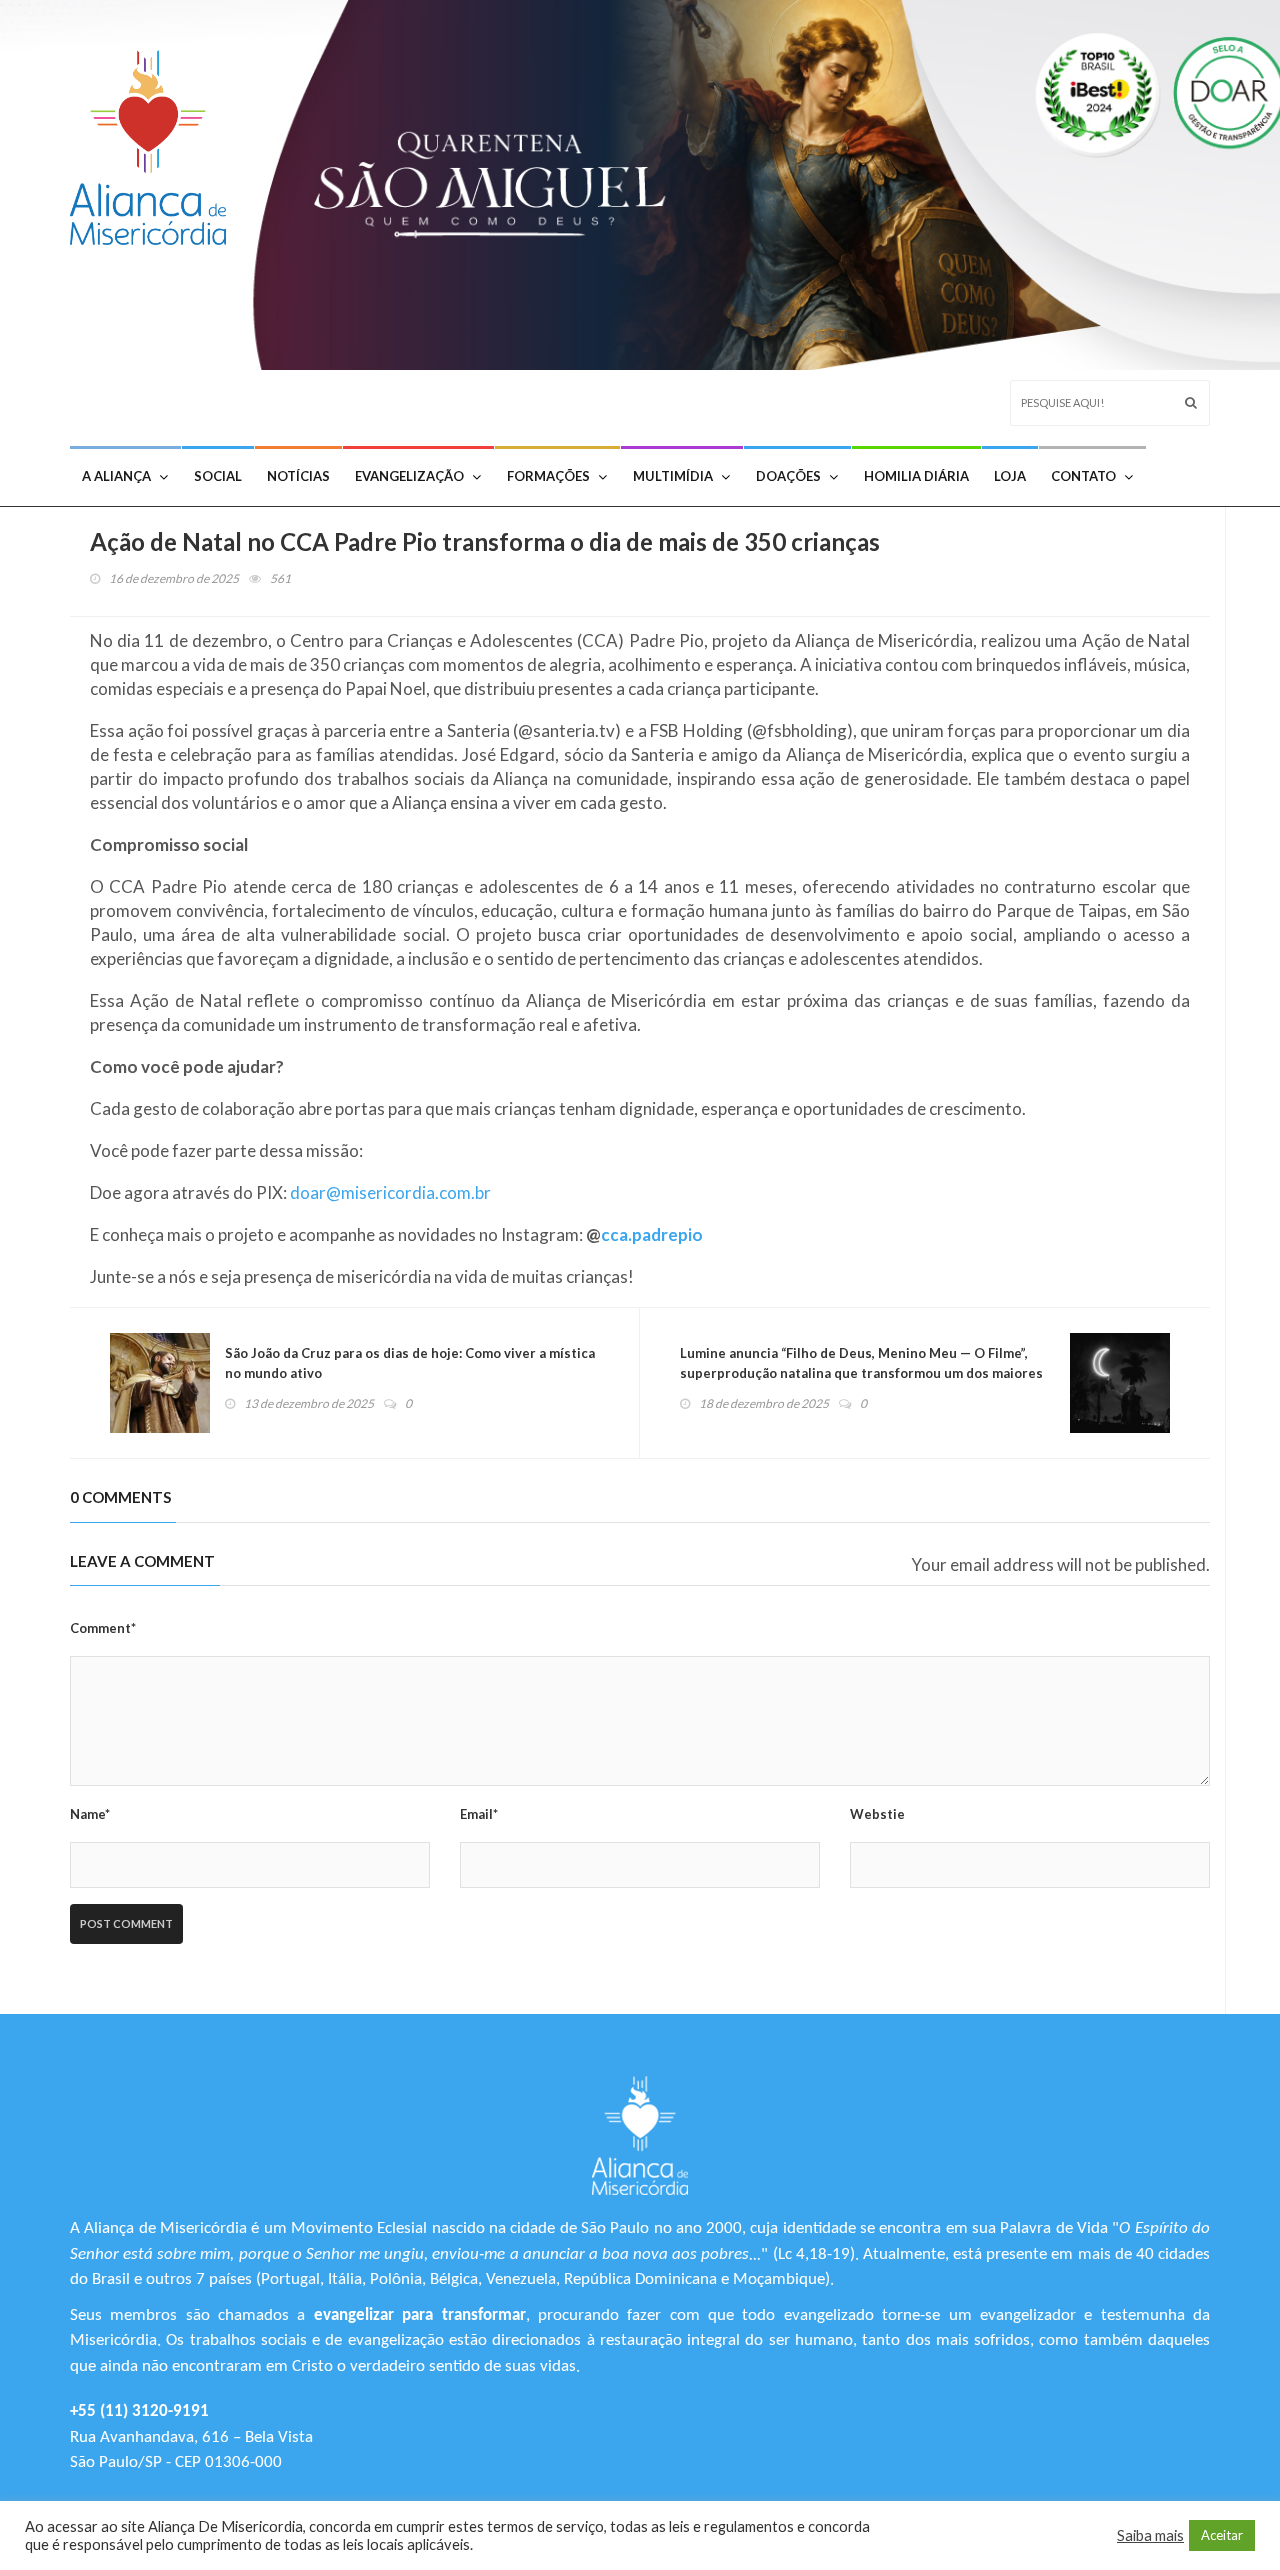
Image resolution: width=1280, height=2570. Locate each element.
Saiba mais (1150, 2535)
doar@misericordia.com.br (390, 1192)
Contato (1083, 476)
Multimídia (673, 476)
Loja (1010, 476)
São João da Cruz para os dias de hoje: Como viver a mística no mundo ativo (410, 1363)
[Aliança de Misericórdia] (155, 142)
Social (218, 476)
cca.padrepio (652, 1234)
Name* (90, 1814)
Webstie (877, 1814)
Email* (479, 1814)
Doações (788, 476)
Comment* (103, 1628)
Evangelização (409, 476)
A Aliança (116, 476)
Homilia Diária (916, 476)
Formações (548, 476)
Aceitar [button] (1222, 2535)
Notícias (298, 476)
